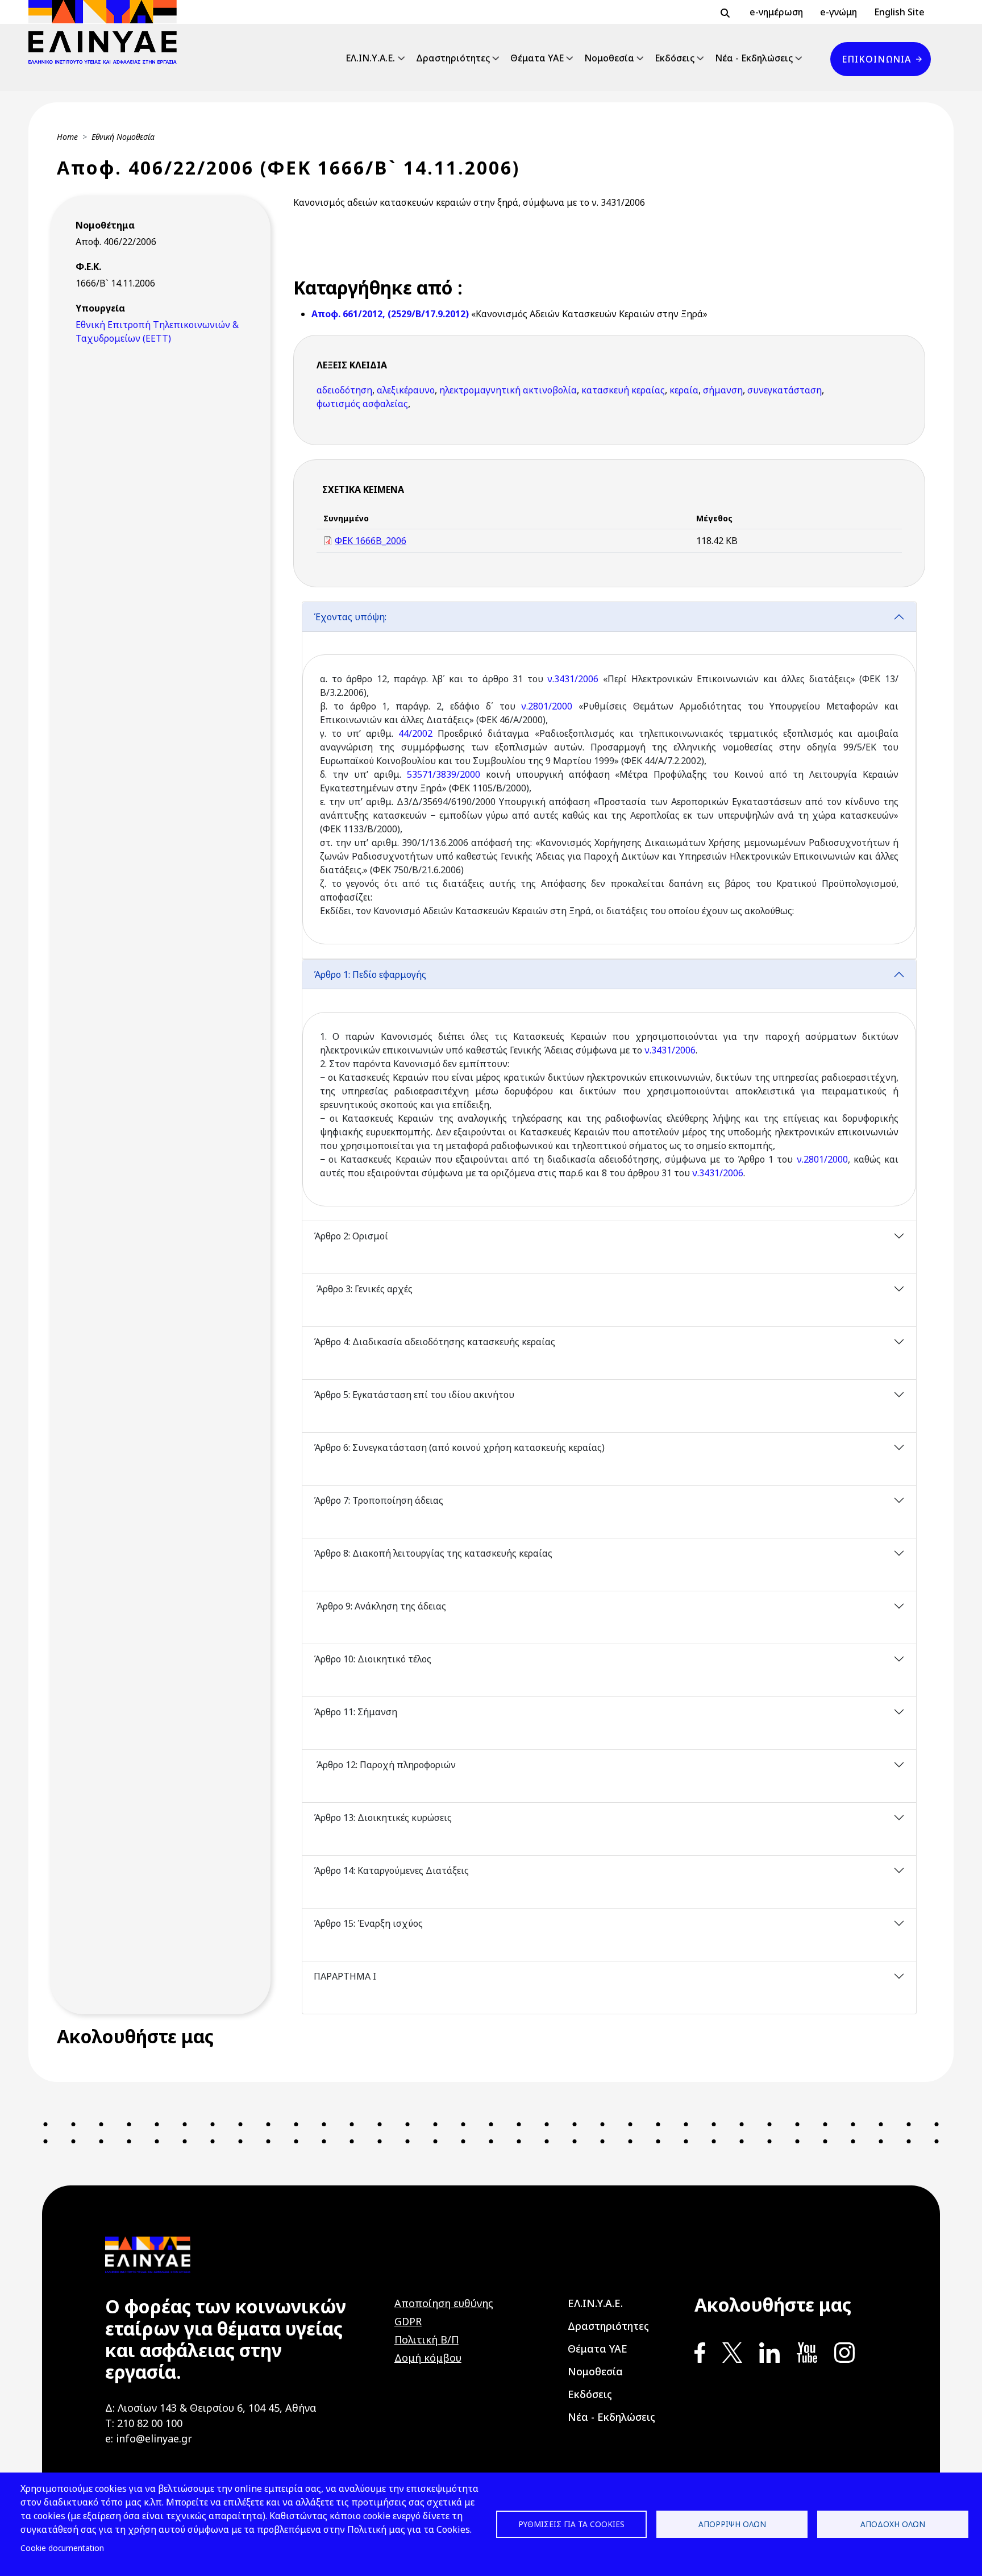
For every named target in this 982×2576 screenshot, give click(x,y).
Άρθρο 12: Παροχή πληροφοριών (385, 1765)
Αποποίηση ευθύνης (444, 2303)
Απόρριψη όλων (732, 2524)
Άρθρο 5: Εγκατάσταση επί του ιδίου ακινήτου (414, 1395)
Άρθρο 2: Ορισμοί (351, 1236)
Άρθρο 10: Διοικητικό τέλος (374, 1659)
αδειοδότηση (344, 390)
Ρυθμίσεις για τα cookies (571, 2524)
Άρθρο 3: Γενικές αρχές (363, 1289)
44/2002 (415, 733)
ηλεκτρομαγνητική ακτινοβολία (508, 390)
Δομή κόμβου (428, 2358)
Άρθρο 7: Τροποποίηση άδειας (378, 1500)
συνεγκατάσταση (785, 390)
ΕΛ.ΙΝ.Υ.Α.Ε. (370, 58)
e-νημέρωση (776, 12)
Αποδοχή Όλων (893, 2524)
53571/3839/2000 (444, 774)
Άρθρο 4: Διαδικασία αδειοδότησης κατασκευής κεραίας (434, 1342)
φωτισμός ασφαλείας (362, 404)
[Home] (107, 32)
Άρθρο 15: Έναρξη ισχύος (368, 1923)
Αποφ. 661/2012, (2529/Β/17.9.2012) (391, 314)
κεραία (684, 390)
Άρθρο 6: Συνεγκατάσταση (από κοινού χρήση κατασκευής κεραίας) (460, 1447)
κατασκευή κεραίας (623, 390)
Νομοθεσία (609, 58)
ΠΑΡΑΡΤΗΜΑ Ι (345, 1976)
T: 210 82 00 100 (144, 2423)
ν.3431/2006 (573, 679)
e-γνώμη (839, 12)
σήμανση (723, 390)
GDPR (408, 2321)
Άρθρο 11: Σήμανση (357, 1712)
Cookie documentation (62, 2548)
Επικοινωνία (876, 59)
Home (67, 137)
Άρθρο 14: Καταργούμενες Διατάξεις (391, 1870)
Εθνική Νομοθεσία (123, 137)
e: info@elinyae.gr (149, 2438)
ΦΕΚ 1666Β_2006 (371, 541)
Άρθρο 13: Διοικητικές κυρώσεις (383, 1818)
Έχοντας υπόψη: (350, 617)
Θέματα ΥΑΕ (537, 58)
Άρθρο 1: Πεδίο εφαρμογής (371, 974)
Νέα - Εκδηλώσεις (754, 58)
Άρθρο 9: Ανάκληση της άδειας (380, 1606)
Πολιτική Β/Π (426, 2339)
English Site (899, 12)
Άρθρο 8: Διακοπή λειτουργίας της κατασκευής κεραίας (433, 1553)
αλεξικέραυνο (406, 390)
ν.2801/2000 (547, 706)
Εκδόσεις (675, 58)
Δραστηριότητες (453, 58)
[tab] (609, 780)
